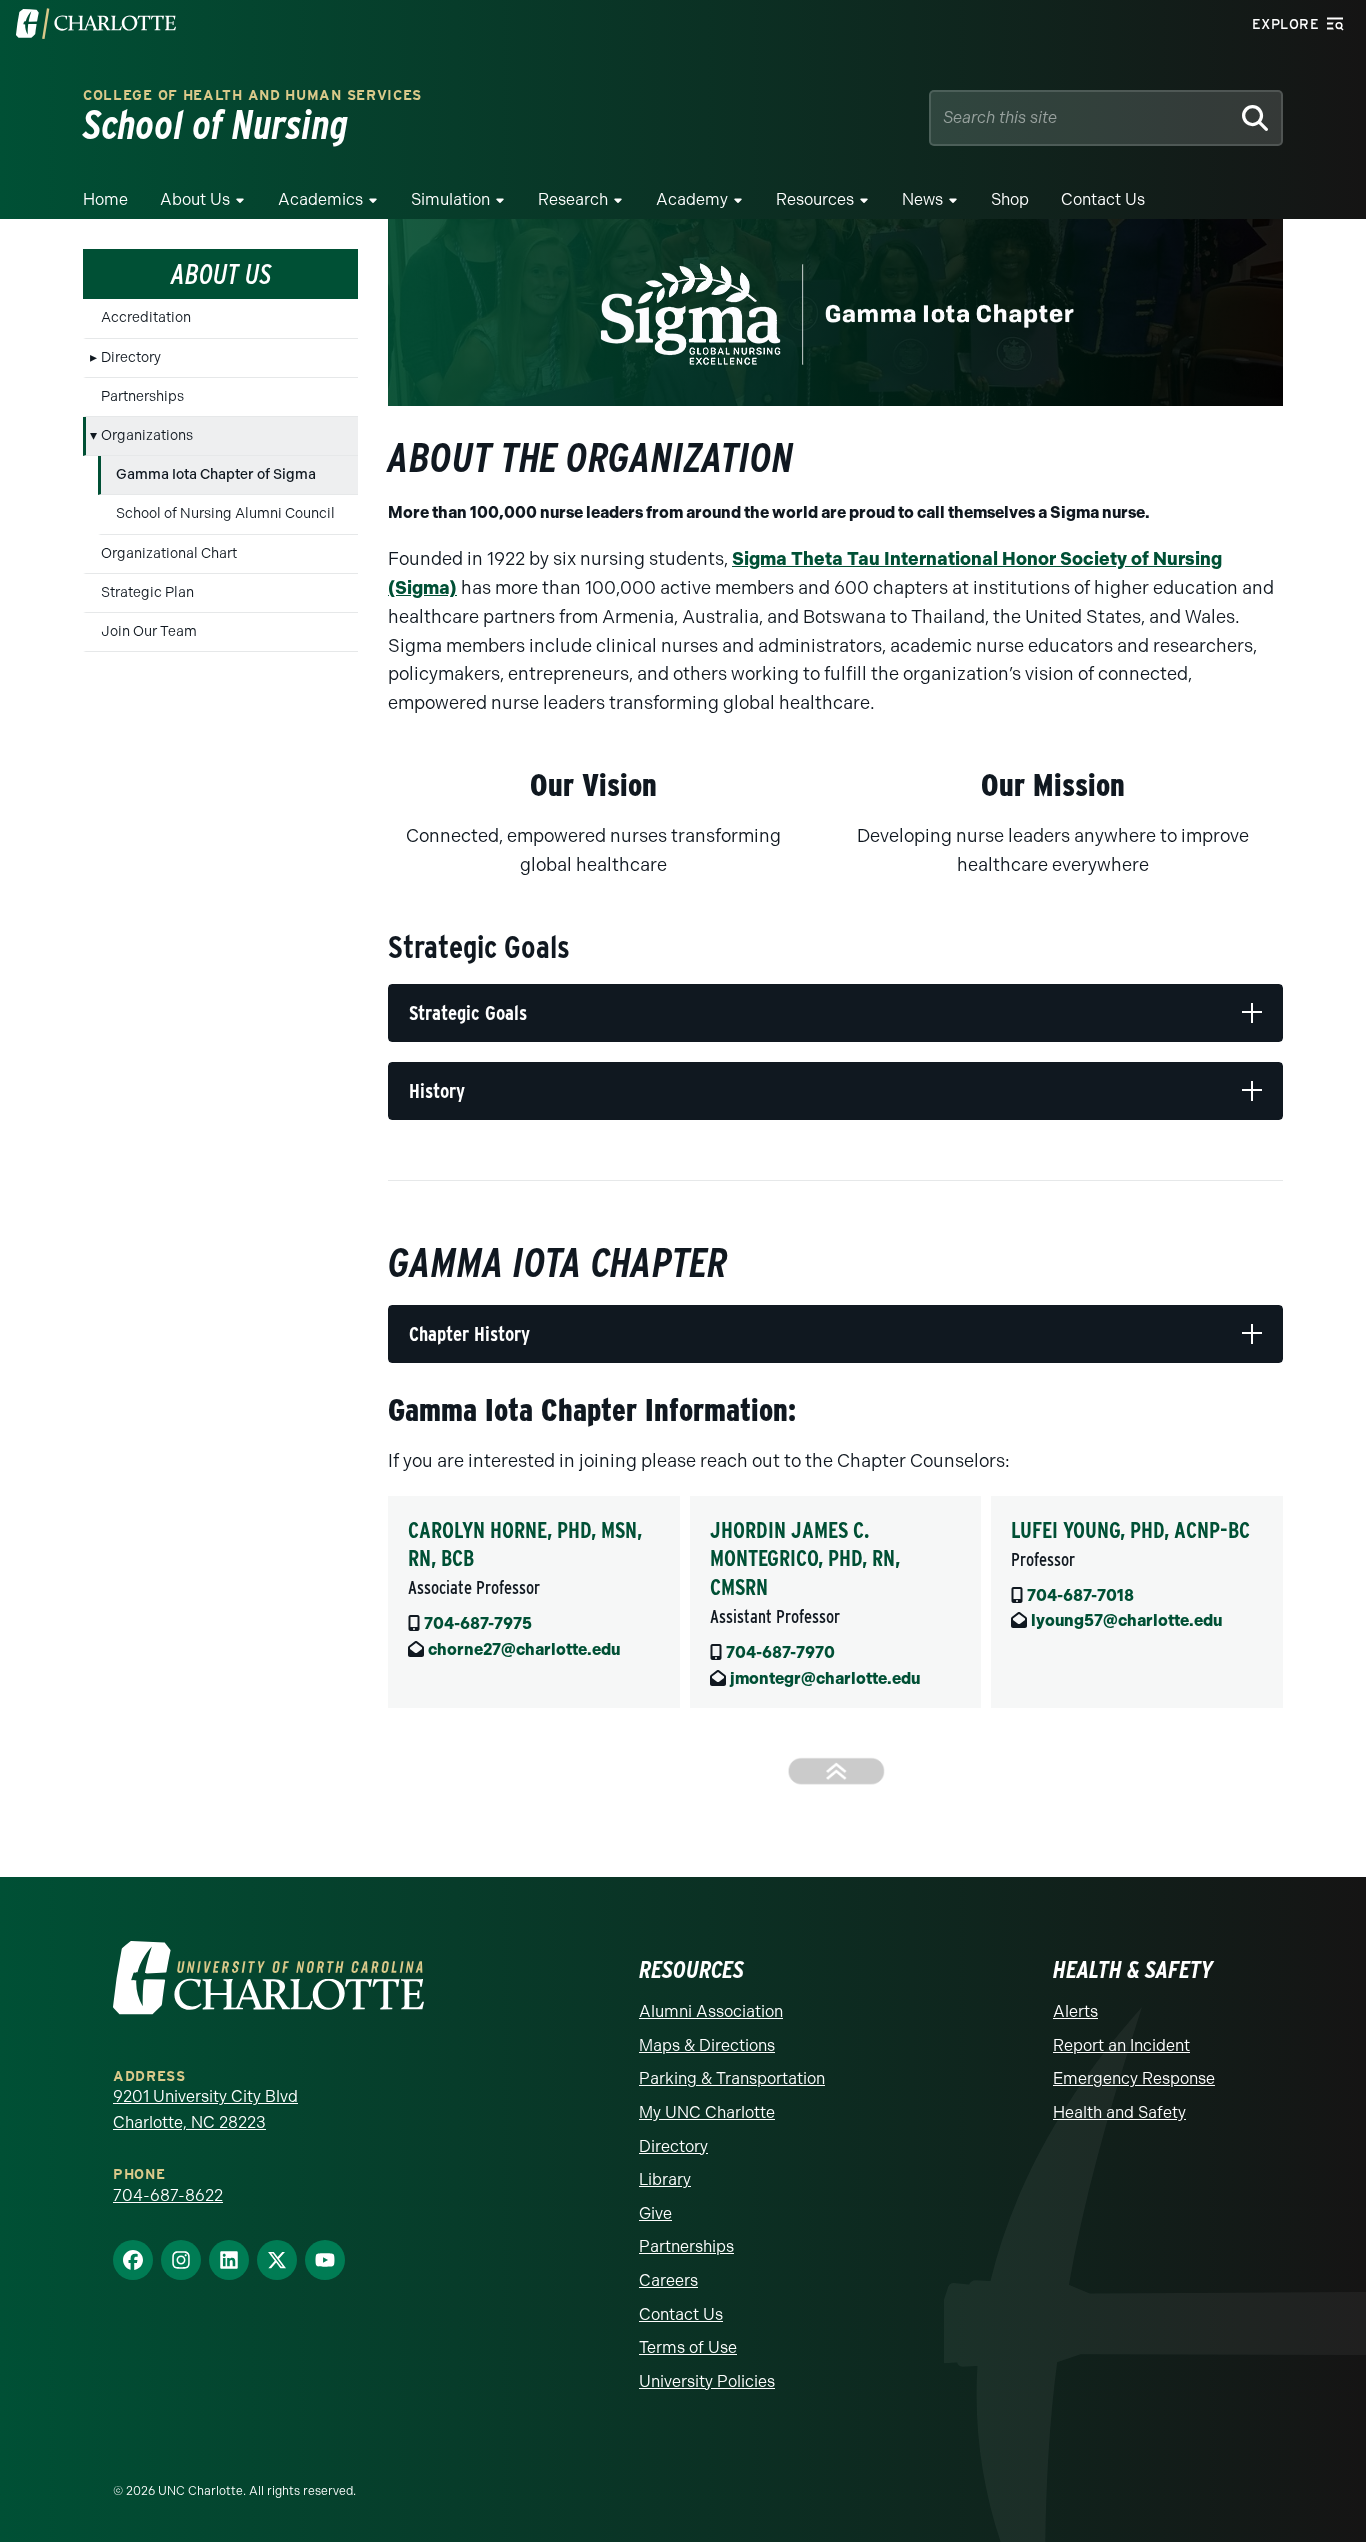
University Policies (707, 2381)
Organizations (147, 435)
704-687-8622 (168, 2195)
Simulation (450, 199)
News (922, 199)
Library (665, 2179)
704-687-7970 (780, 1652)
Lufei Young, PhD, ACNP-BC (1130, 1530)
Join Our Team (149, 631)
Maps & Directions (707, 2045)
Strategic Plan (147, 592)
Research (573, 199)
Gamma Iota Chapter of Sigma (216, 474)
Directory (131, 357)
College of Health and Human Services (252, 95)
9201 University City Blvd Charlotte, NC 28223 (205, 2109)
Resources (815, 199)
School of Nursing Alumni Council (225, 513)
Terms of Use (688, 2347)
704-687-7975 (478, 1623)
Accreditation (146, 317)
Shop (1010, 199)
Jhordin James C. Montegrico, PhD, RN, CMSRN (805, 1558)
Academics (320, 199)
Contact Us (1103, 199)
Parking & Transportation (732, 2078)
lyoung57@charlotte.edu (1126, 1620)
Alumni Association (711, 2011)
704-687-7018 (1080, 1595)
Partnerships (142, 396)
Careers (668, 2280)
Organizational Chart (169, 553)
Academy (692, 199)
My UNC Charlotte (707, 2112)
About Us (195, 199)
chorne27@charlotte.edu (524, 1649)
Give (655, 2213)
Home (105, 199)
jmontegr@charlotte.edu (825, 1678)
